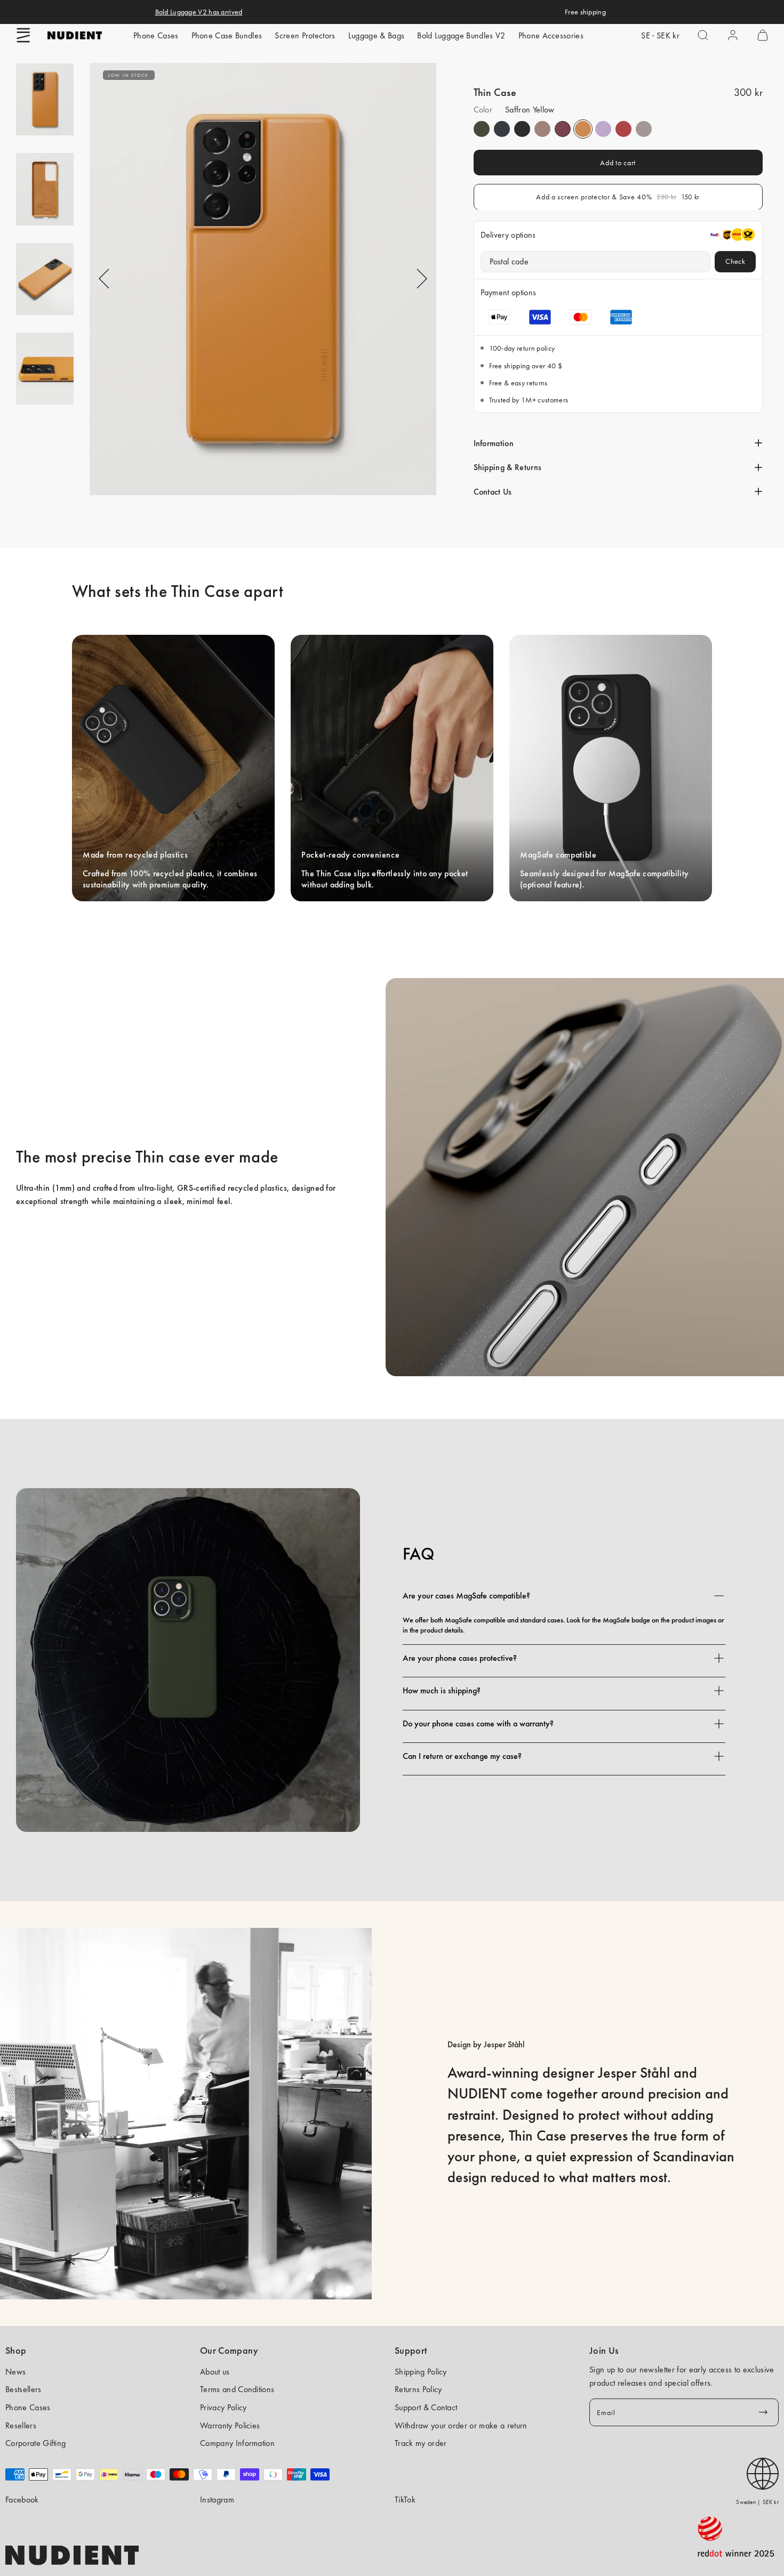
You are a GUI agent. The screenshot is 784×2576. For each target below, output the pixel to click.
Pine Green (482, 129)
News (15, 2372)
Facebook (22, 2500)
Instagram (217, 2500)
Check (735, 261)
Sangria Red (563, 129)
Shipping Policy (421, 2372)
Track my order (421, 2443)
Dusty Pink (542, 129)
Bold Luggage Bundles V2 (461, 35)
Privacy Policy (223, 2407)
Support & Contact (426, 2407)
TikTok (405, 2500)
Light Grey (644, 129)
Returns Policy (418, 2389)
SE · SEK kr (660, 35)
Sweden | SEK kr (757, 2502)
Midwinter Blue (502, 129)
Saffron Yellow (583, 129)
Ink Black (522, 129)
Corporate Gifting (35, 2443)
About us (215, 2372)
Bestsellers (23, 2389)
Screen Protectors (305, 35)
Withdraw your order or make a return (461, 2425)
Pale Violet (603, 129)
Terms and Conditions (237, 2389)
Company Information (237, 2443)
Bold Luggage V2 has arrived (199, 12)
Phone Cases (156, 35)
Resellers (21, 2425)
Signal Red (623, 129)
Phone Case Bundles (227, 35)
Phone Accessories (551, 35)
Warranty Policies (230, 2425)
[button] (23, 35)
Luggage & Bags (376, 35)
